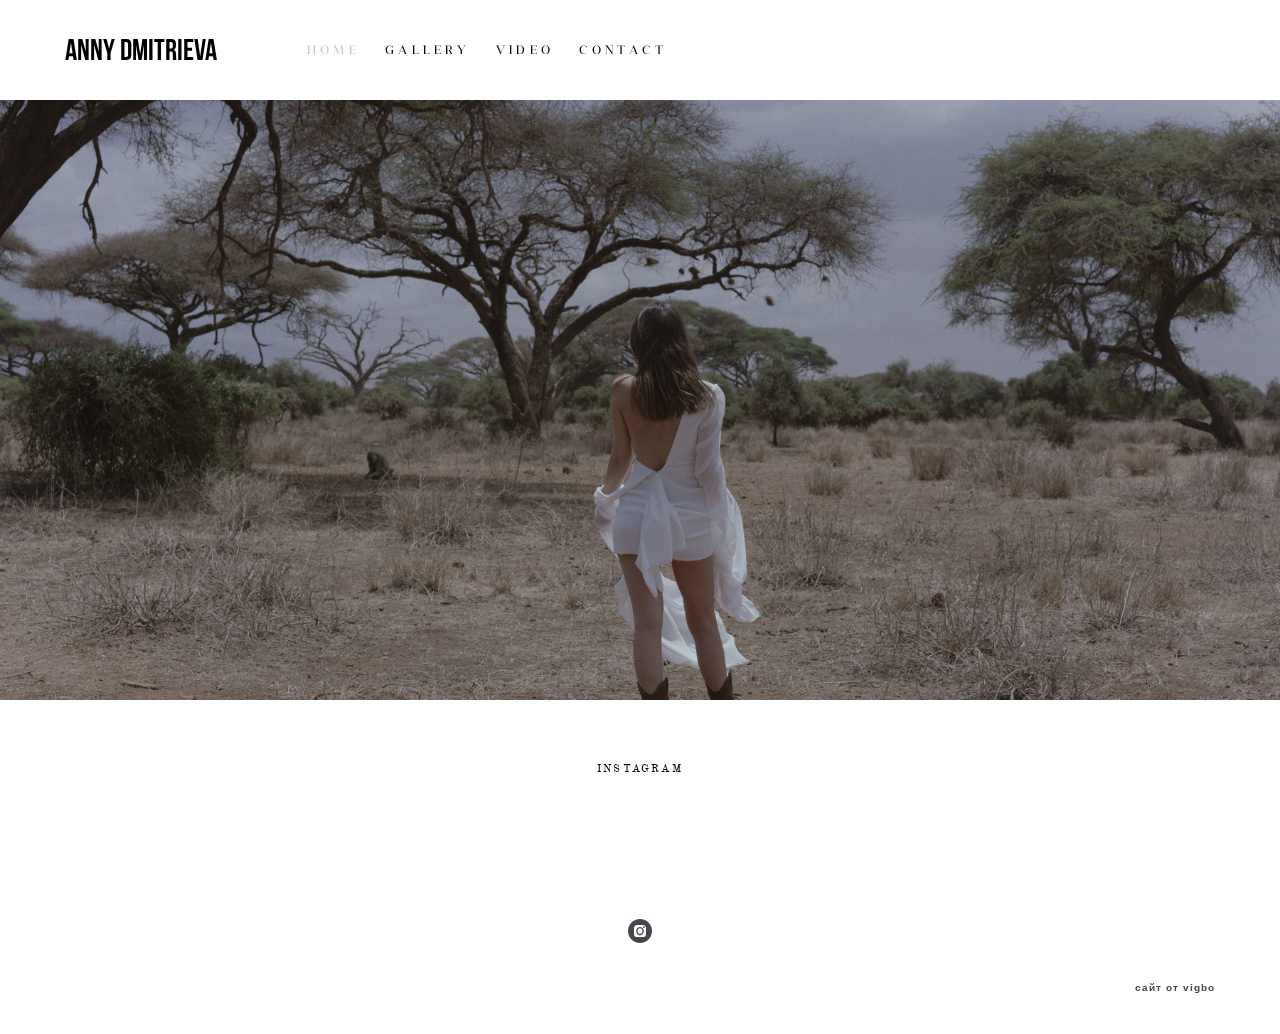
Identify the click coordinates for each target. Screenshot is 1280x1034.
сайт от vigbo (1175, 988)
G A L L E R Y (426, 49)
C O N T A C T (621, 49)
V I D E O (523, 49)
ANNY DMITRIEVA (141, 50)
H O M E (331, 49)
